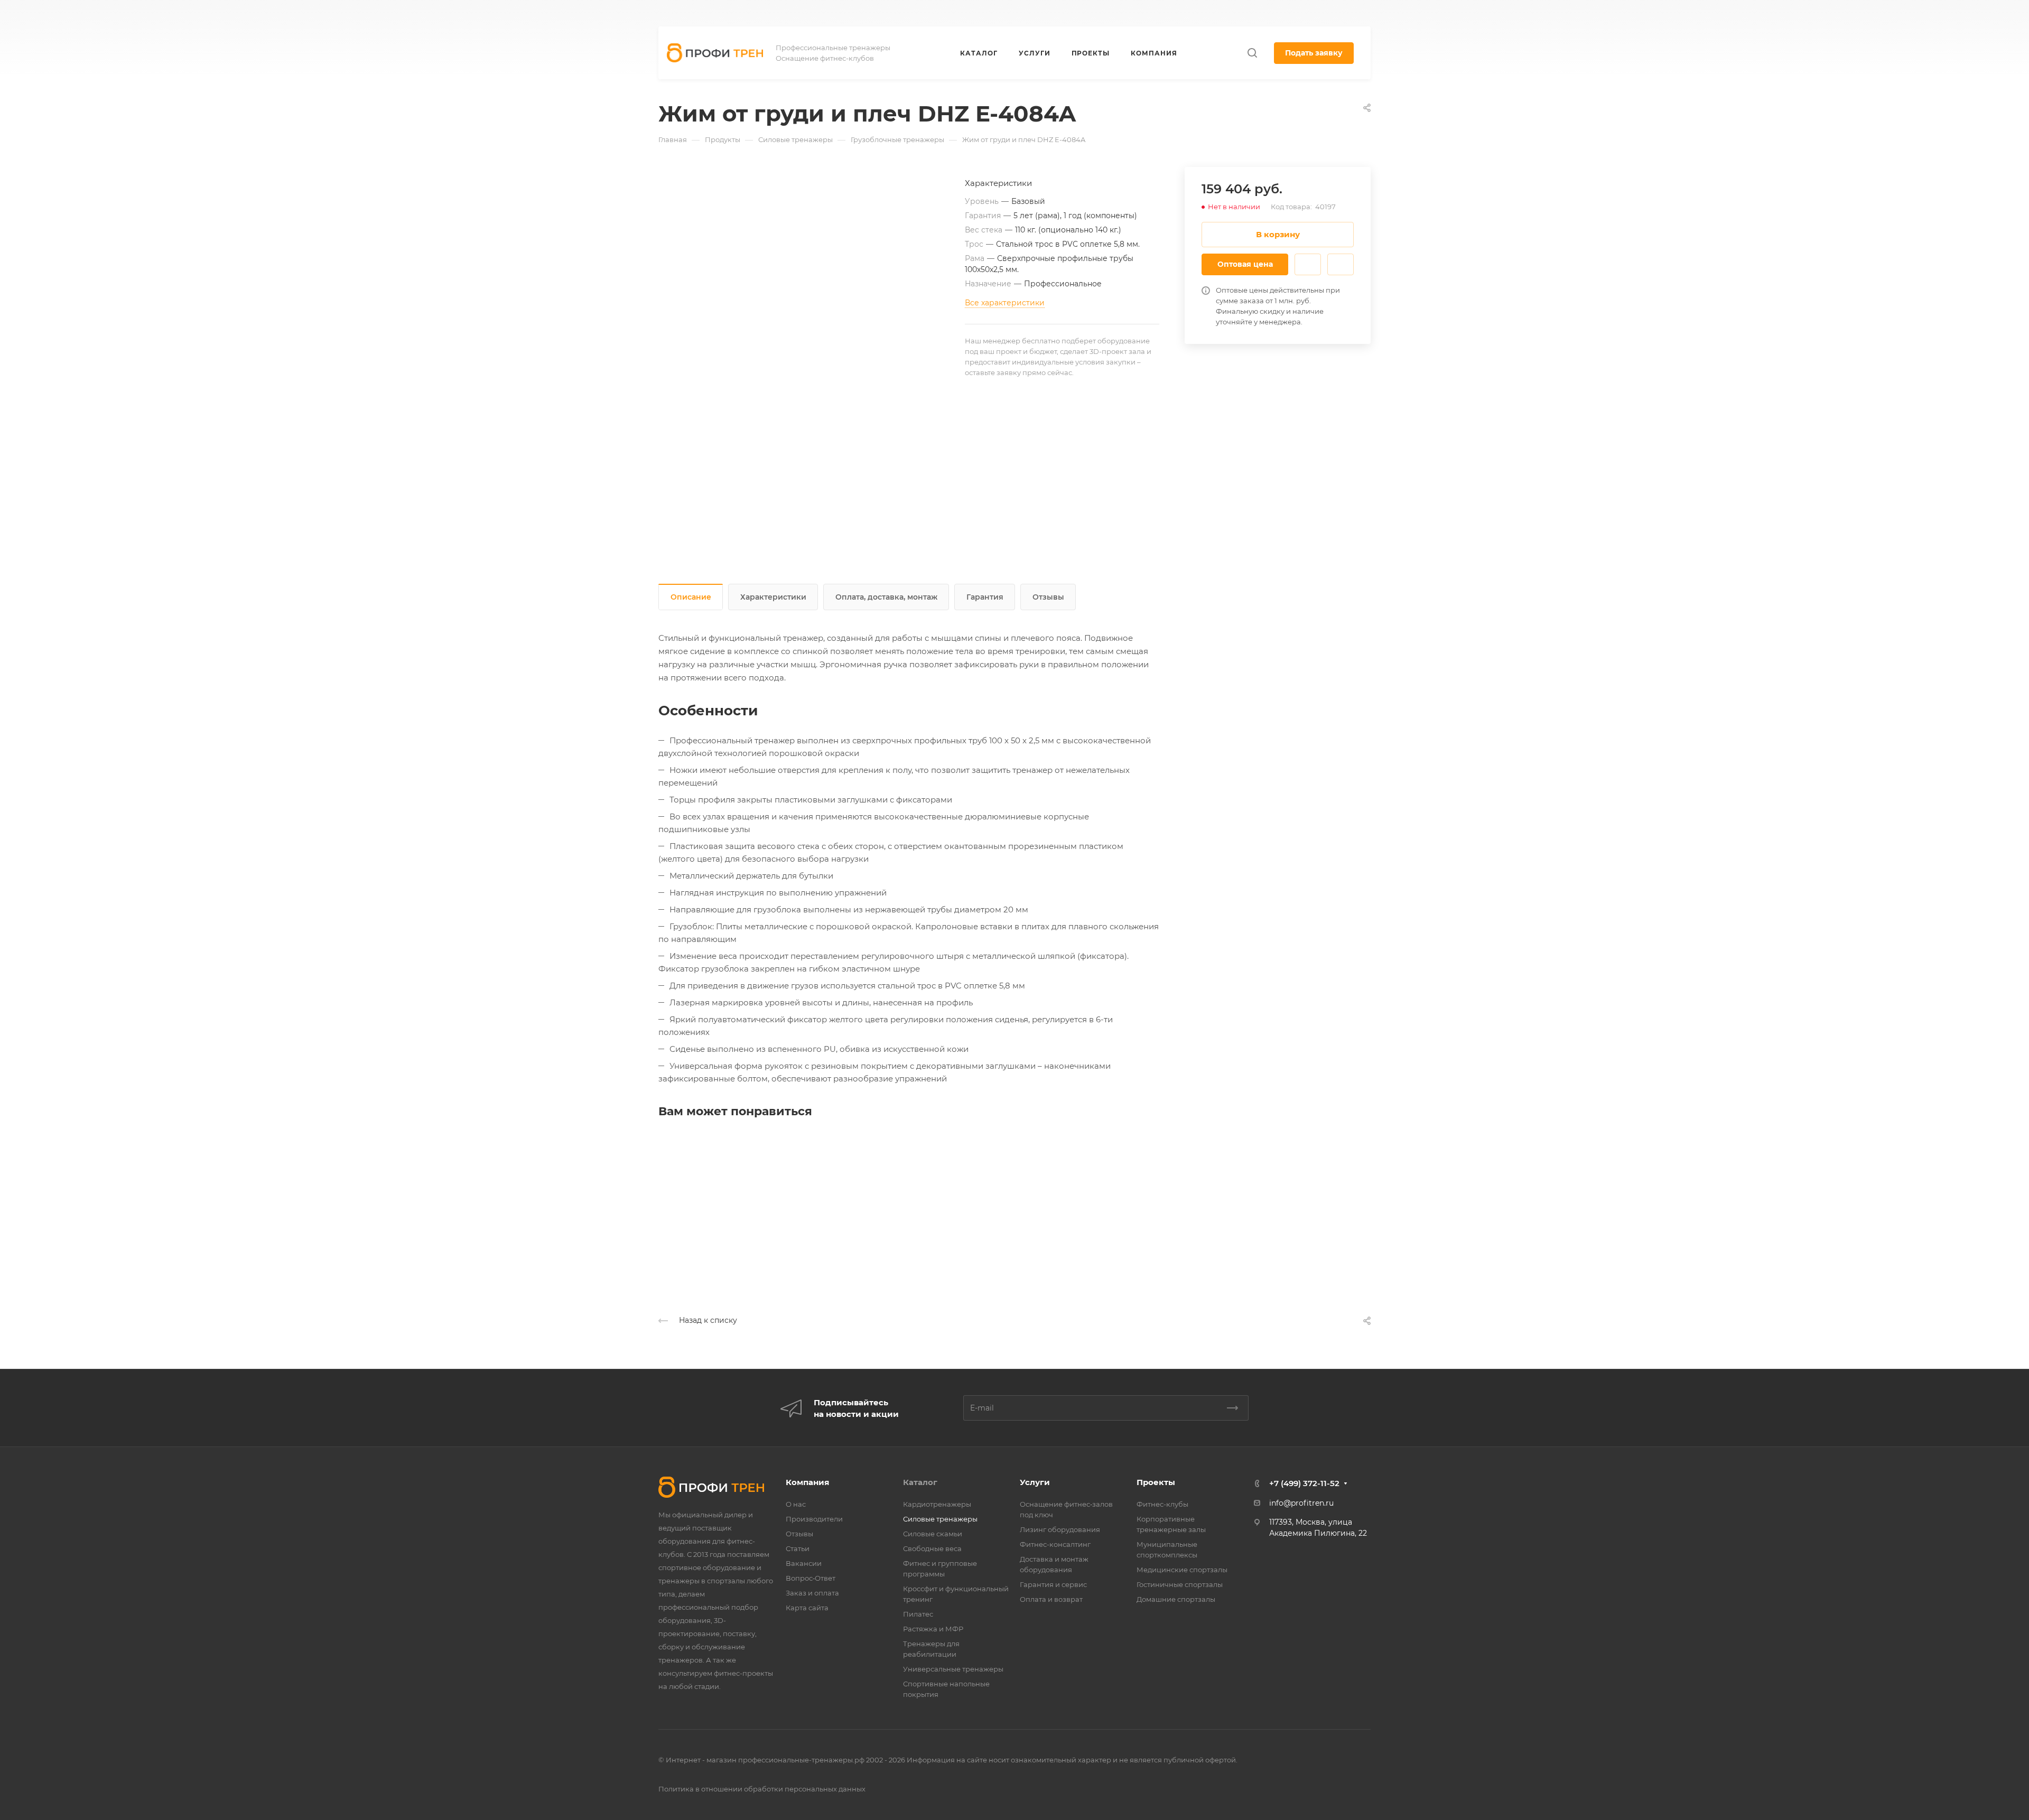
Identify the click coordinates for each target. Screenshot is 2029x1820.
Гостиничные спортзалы (1180, 1584)
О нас (796, 1504)
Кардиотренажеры (937, 1504)
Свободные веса (932, 1548)
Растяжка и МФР (933, 1629)
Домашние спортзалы (1176, 1599)
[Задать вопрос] (1308, 264)
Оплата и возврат (1051, 1599)
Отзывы (1048, 597)
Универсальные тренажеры (953, 1669)
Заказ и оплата (812, 1593)
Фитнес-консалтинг (1055, 1544)
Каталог (920, 1482)
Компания (807, 1482)
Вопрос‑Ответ (811, 1578)
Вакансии (804, 1563)
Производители (814, 1519)
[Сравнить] (1341, 264)
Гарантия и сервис (1053, 1584)
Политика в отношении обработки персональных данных (762, 1789)
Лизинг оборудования (1060, 1529)
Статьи (798, 1548)
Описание (691, 597)
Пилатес (918, 1614)
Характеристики (773, 597)
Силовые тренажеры (940, 1519)
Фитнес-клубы (1162, 1504)
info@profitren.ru (1301, 1503)
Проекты (1156, 1482)
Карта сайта (807, 1608)
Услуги (1035, 1482)
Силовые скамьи (933, 1534)
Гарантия (985, 597)
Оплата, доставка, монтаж (886, 597)
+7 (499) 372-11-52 (1076, 13)
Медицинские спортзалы (1182, 1570)
